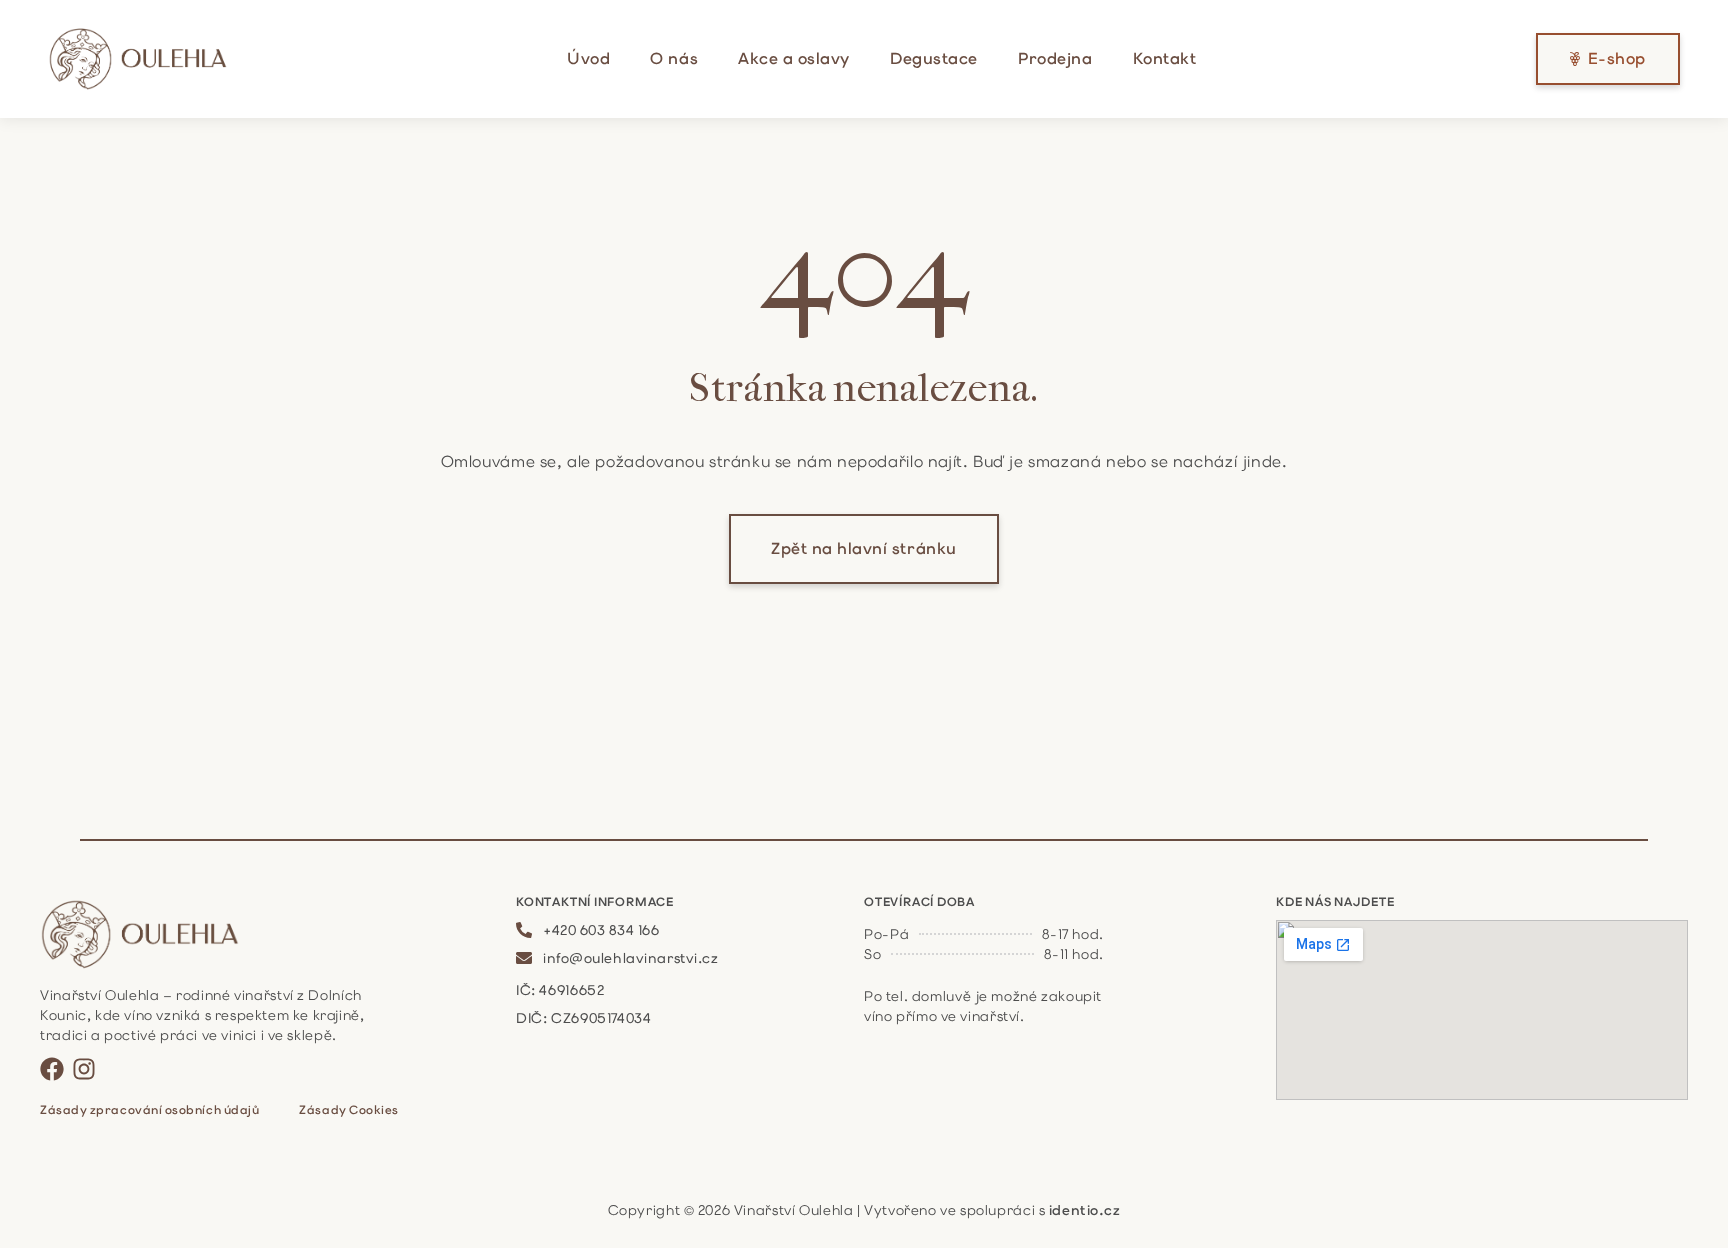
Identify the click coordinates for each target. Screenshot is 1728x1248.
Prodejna (1055, 58)
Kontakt (1165, 58)
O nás (674, 58)
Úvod (588, 58)
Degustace (934, 58)
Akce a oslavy (794, 58)
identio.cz (1085, 1210)
